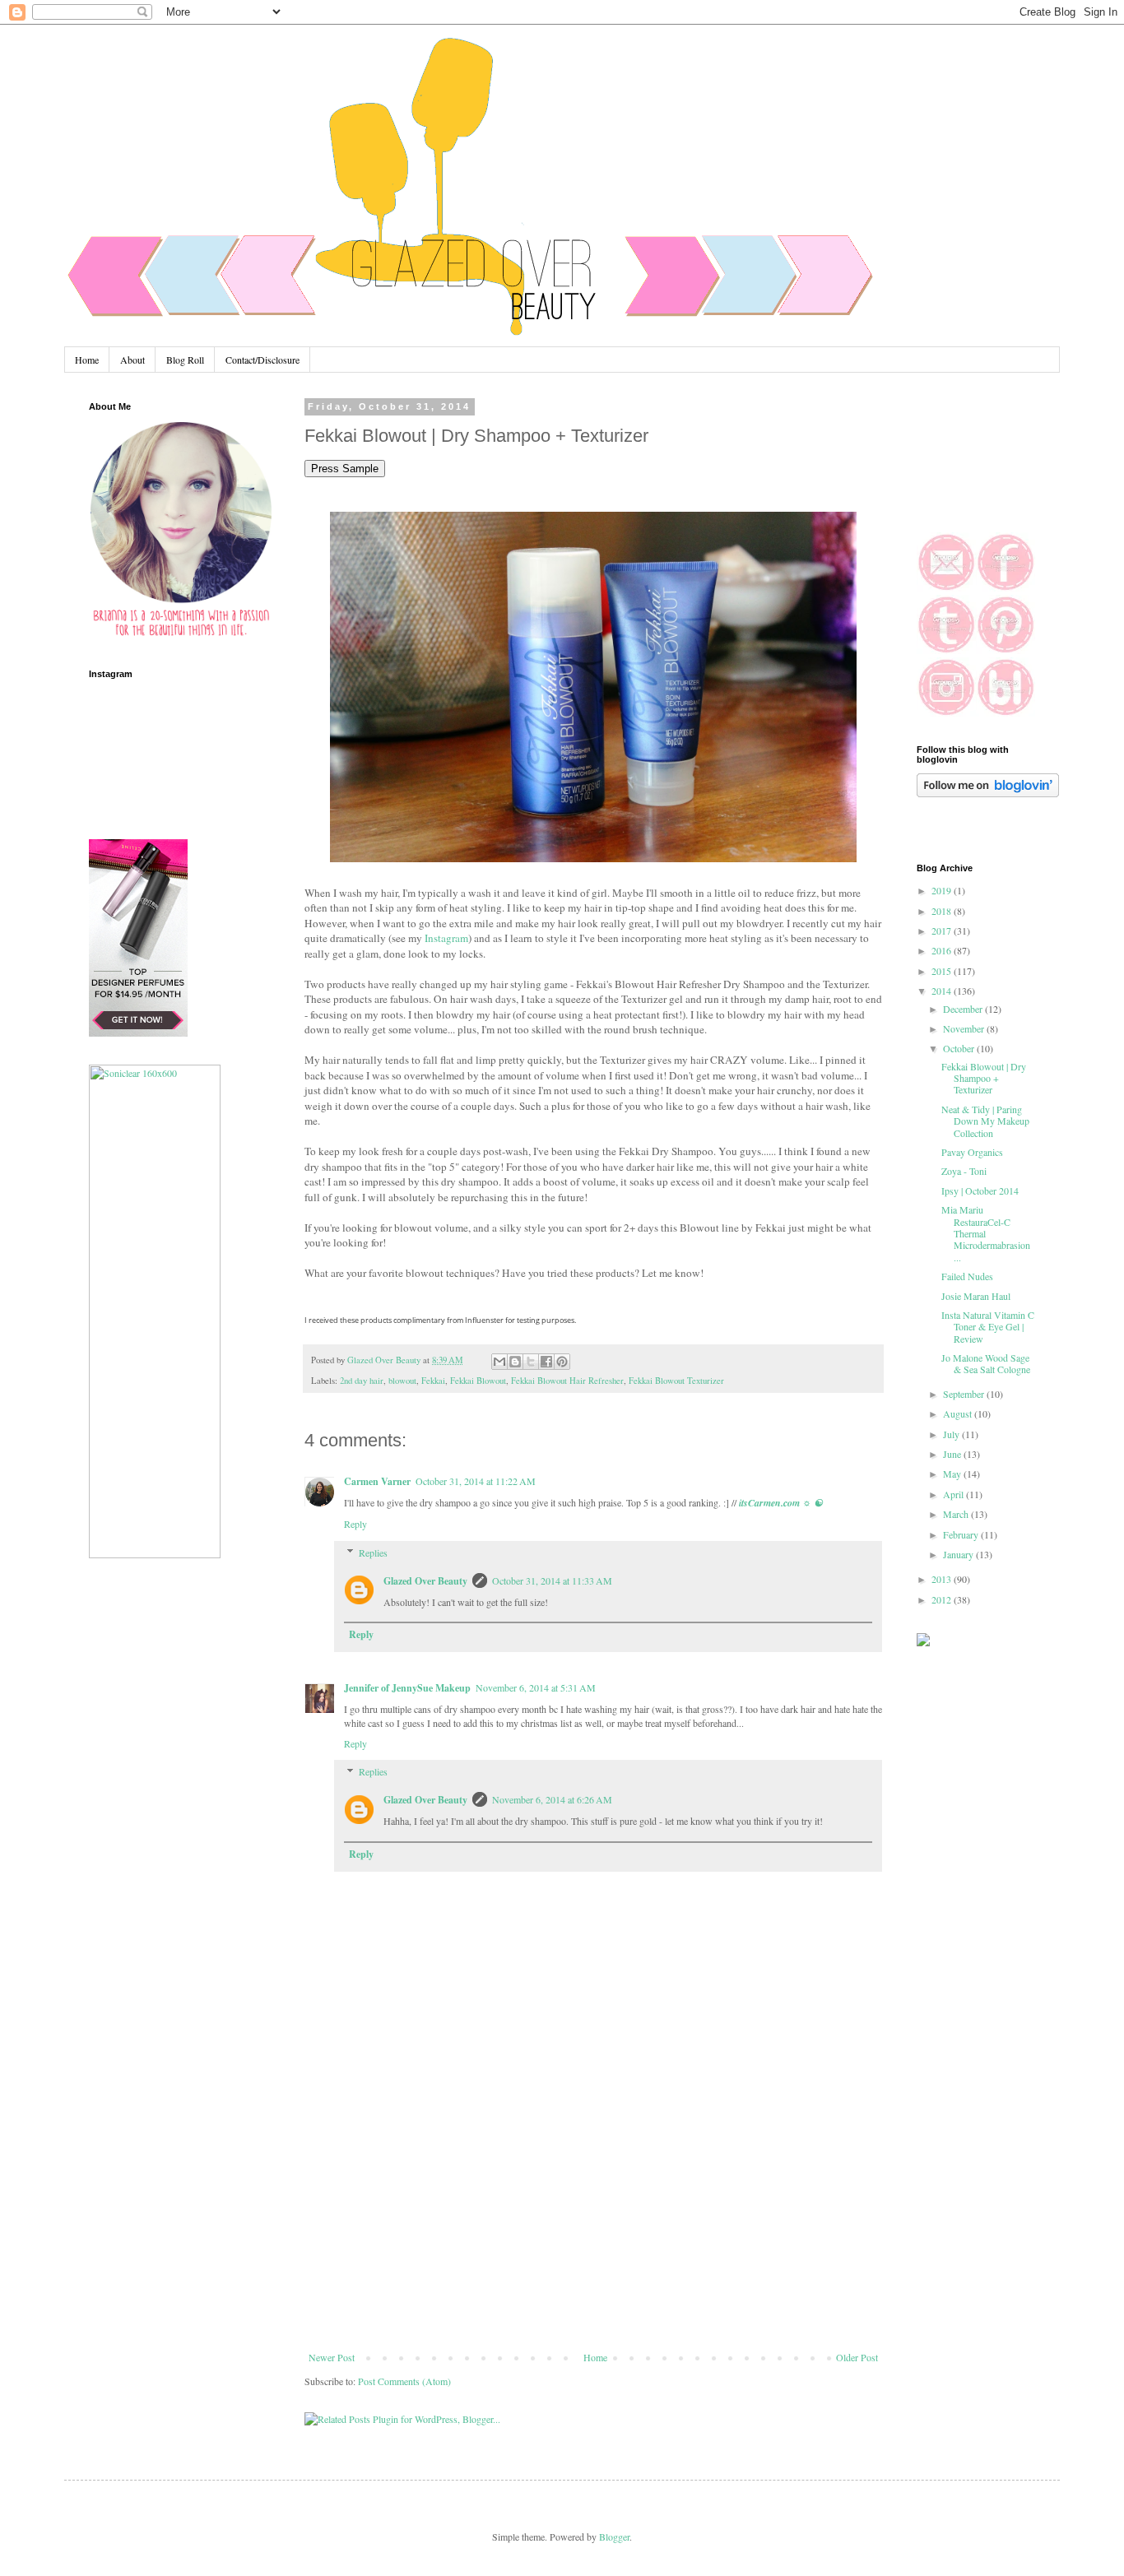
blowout (402, 1381)
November (965, 1028)
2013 (943, 1579)
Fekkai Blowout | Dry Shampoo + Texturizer (984, 1078)
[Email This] (499, 1362)
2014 (943, 991)
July (952, 1434)
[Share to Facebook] (546, 1362)
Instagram (446, 938)
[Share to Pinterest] (562, 1362)
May (953, 1474)
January (959, 1554)
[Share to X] (531, 1362)
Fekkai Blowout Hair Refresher (567, 1381)
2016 (943, 950)
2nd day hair (362, 1381)
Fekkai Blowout (478, 1381)
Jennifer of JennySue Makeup (407, 1688)
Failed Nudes (967, 1276)
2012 (943, 1599)
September (965, 1394)
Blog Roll (185, 360)
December (964, 1009)
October (960, 1048)
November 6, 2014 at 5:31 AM (536, 1687)
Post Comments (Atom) (404, 2381)
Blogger (614, 2537)
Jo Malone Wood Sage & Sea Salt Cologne (986, 1363)
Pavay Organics (972, 1152)
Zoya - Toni (964, 1171)
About (132, 360)
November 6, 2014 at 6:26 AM (552, 1799)
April (954, 1494)
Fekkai (433, 1381)
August (959, 1413)
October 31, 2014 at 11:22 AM (476, 1481)
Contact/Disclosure (262, 360)
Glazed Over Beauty (425, 1581)
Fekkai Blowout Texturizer (676, 1381)
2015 (943, 971)
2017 (943, 931)
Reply (355, 1524)
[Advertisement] (593, 2228)
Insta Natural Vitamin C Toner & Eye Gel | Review (988, 1327)
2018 (943, 911)
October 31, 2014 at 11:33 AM (552, 1580)
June (953, 1454)
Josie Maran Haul (976, 1296)
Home (87, 360)
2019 (943, 890)
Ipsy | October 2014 (980, 1191)
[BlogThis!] (515, 1362)
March (957, 1514)
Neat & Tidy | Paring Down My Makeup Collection (985, 1121)
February (962, 1534)
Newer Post (332, 2357)
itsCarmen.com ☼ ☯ (781, 1503)
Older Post (857, 2357)
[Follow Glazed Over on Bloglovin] (988, 793)
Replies (373, 1553)
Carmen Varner (377, 1481)
